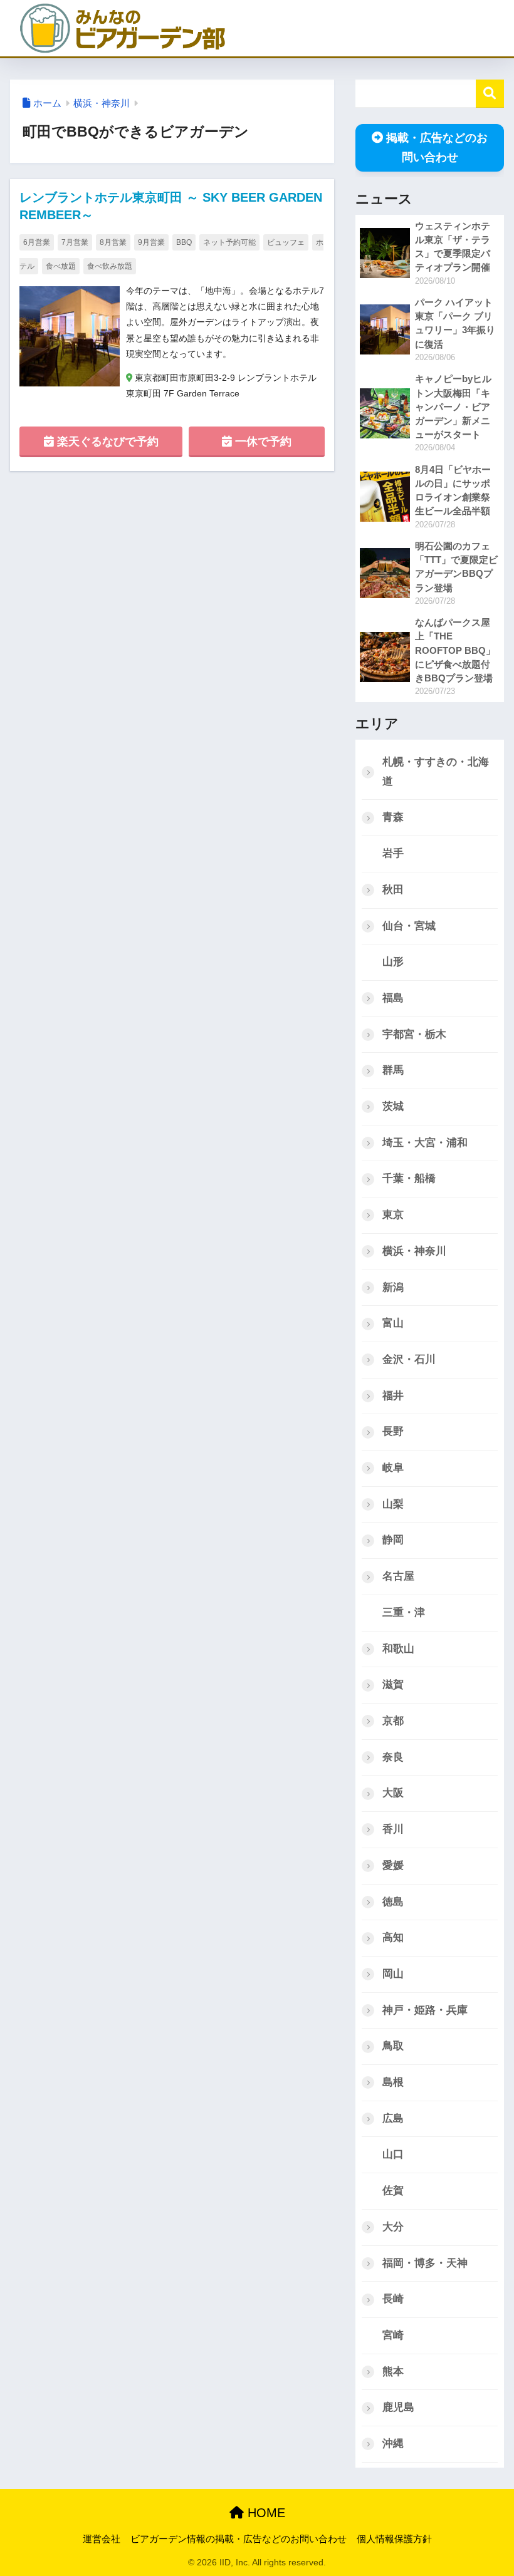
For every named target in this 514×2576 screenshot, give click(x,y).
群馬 (393, 1070)
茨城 (393, 1106)
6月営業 (37, 242)
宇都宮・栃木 (414, 1034)
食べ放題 (61, 266)
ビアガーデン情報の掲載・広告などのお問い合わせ (239, 2539)
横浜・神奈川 (102, 103)
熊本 (393, 2372)
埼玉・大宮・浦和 (425, 1143)
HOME (265, 2513)
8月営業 (113, 242)
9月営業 (151, 242)
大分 (393, 2227)
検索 (490, 94)
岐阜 (393, 1468)
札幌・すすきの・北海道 (436, 772)
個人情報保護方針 (394, 2539)
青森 (393, 817)
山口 (393, 2154)
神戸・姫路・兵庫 (425, 2010)
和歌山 (398, 1649)
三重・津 (404, 1612)
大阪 (393, 1793)
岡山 (393, 1974)
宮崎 (393, 2335)
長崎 (393, 2299)
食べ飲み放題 (110, 266)
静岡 (393, 1540)
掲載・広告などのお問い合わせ (437, 147)
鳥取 (393, 2046)
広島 (393, 2118)
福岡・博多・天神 (425, 2263)
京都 (393, 1721)
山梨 (393, 1504)
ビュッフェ (286, 242)
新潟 (393, 1287)
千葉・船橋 (409, 1178)
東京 (393, 1215)
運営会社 (102, 2539)
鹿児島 (398, 2407)
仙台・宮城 (409, 926)
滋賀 (393, 1684)
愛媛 (393, 1865)
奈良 (393, 1757)
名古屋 (398, 1576)
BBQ (184, 242)
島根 (393, 2082)
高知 (393, 1937)
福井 (393, 1396)
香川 (393, 1829)
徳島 (393, 1902)
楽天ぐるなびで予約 (106, 442)
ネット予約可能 (229, 242)
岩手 (393, 853)
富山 (393, 1323)
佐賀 (393, 2191)
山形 (393, 962)
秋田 (393, 890)
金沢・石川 (409, 1359)
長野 (393, 1431)
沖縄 (393, 2444)
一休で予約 (262, 442)
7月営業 (75, 242)
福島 (393, 998)
